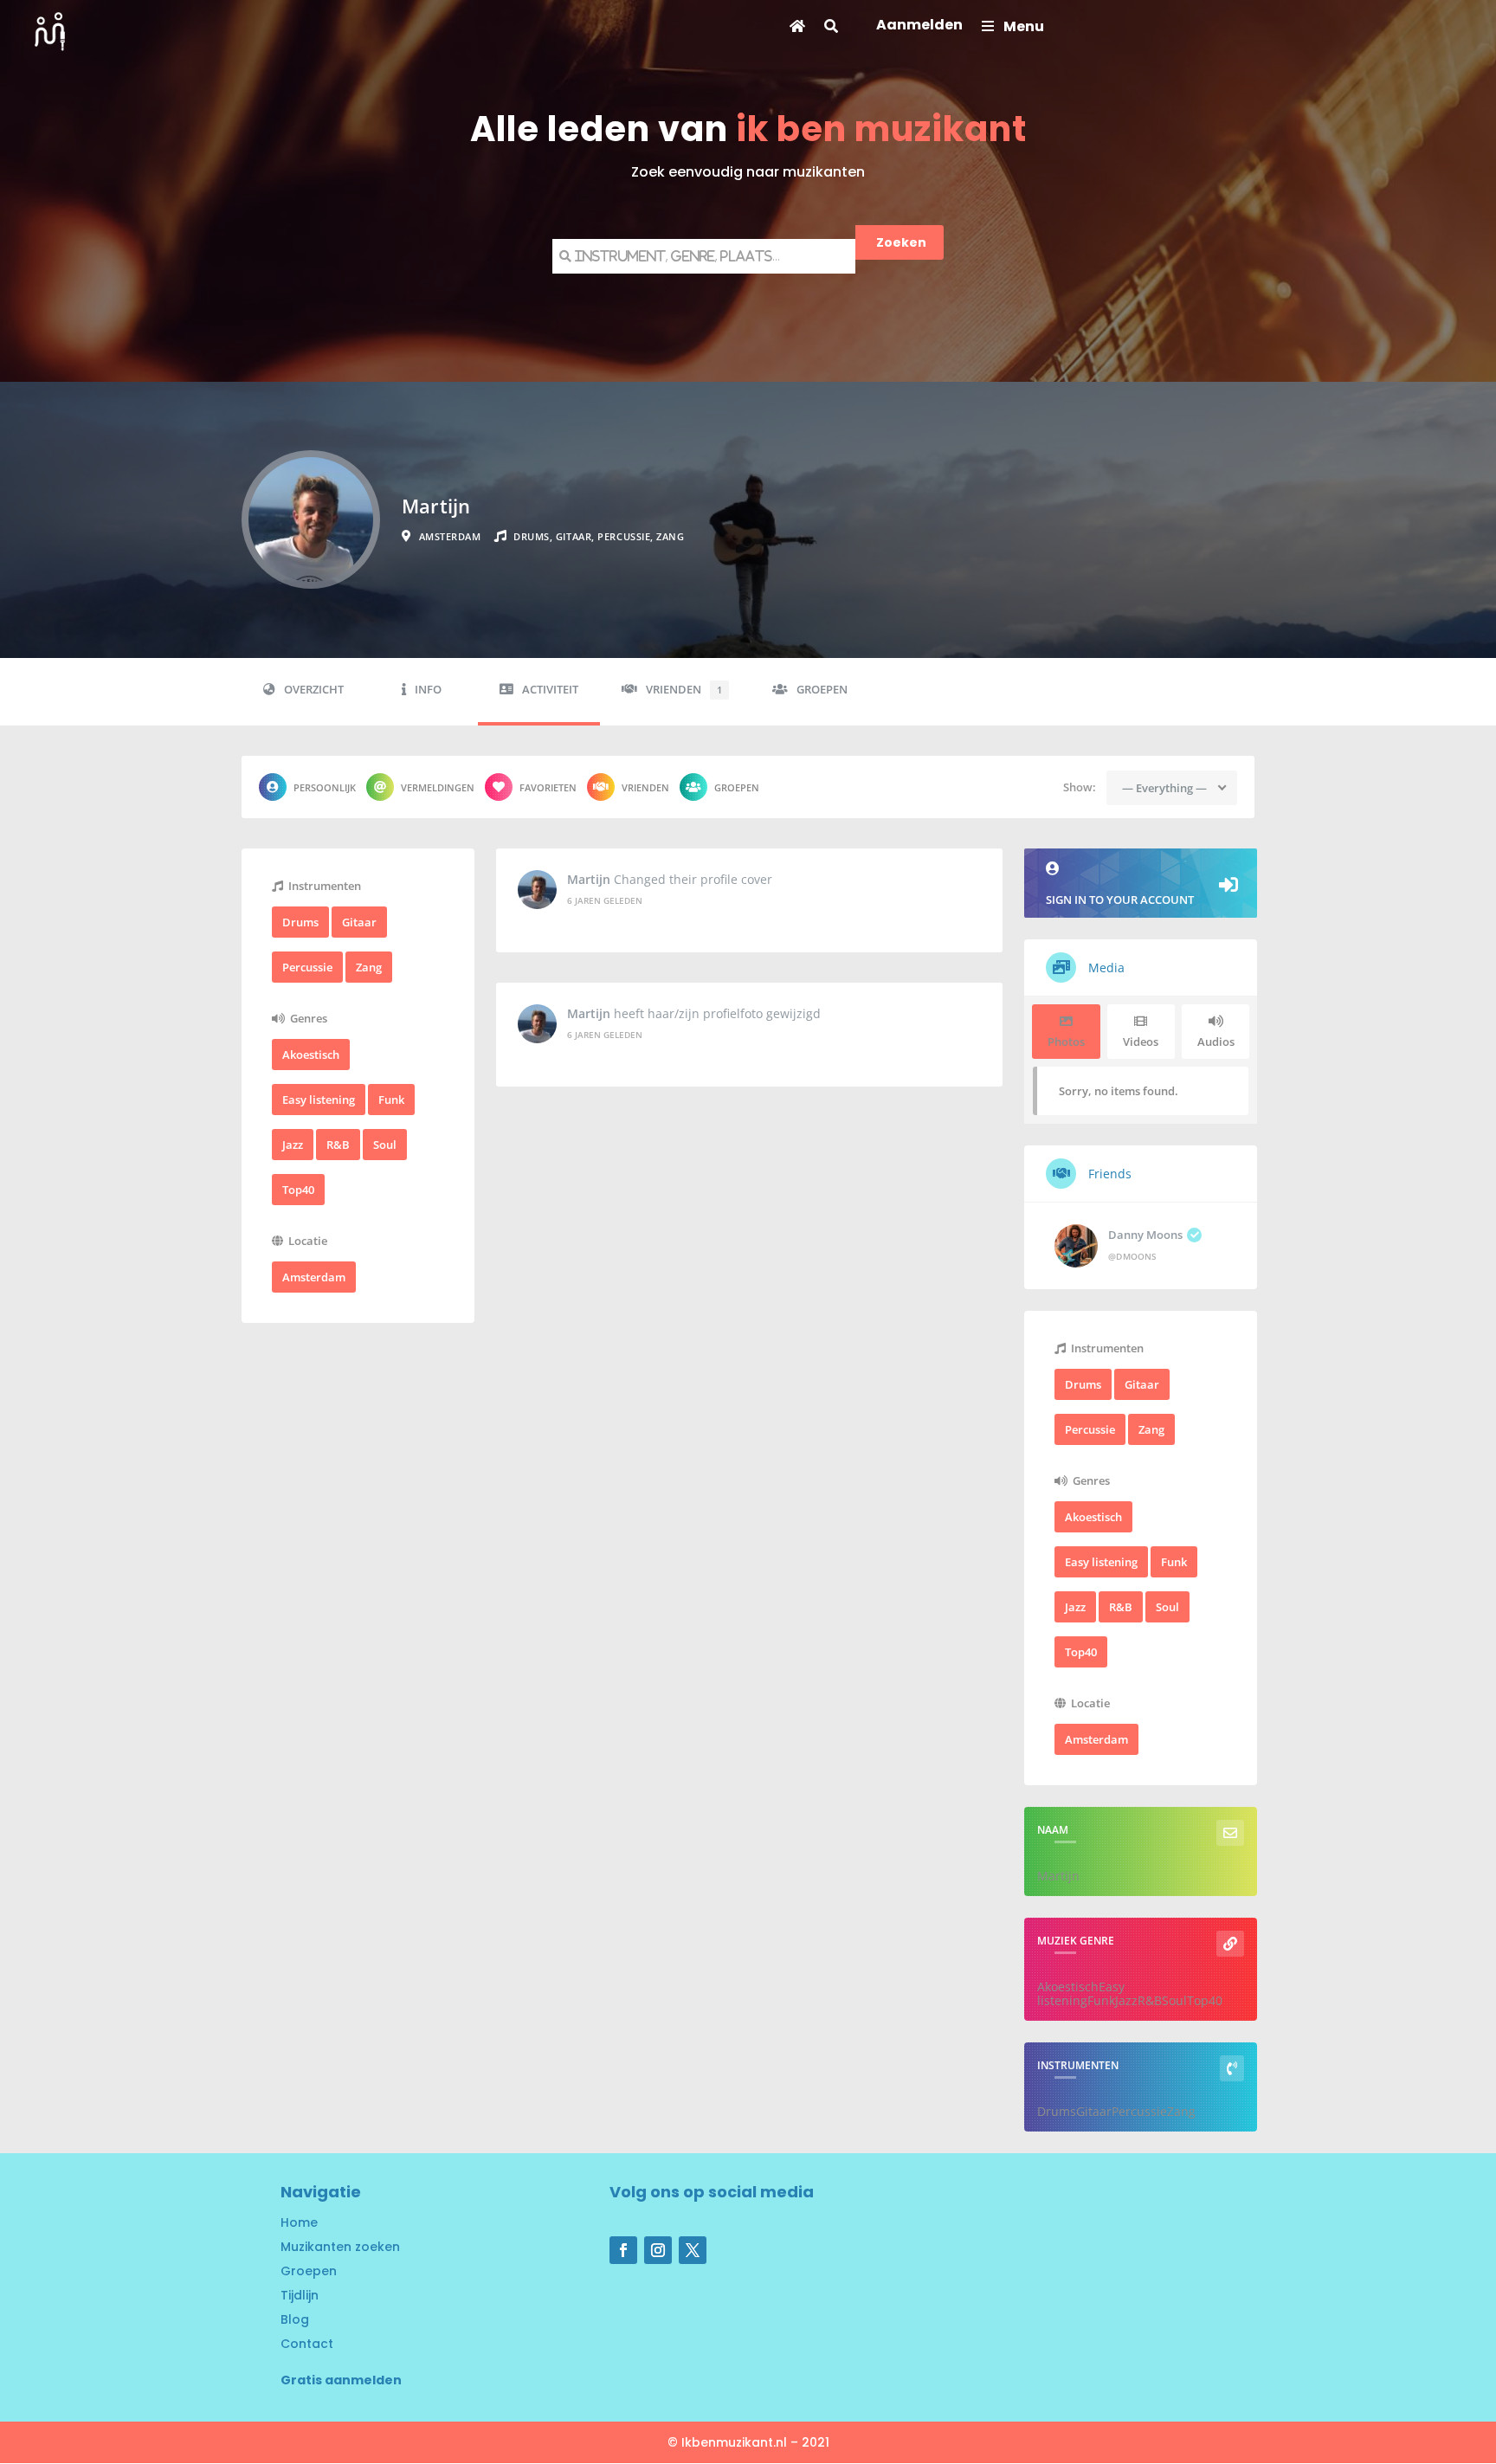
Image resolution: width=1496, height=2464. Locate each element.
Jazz (293, 1145)
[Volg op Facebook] (623, 2250)
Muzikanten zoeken (340, 2247)
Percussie (307, 967)
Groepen (822, 690)
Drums (300, 922)
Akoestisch (311, 1055)
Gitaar (359, 922)
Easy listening (319, 1100)
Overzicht (314, 690)
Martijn (589, 880)
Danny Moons (1145, 1235)
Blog (295, 2319)
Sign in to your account (1120, 900)
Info (428, 690)
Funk (391, 1100)
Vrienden (684, 690)
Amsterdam (314, 1277)
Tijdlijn (300, 2295)
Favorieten (548, 787)
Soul (385, 1145)
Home (299, 2222)
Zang (369, 967)
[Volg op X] (693, 2250)
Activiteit (550, 690)
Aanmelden (919, 27)
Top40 (298, 1190)
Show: (1080, 787)
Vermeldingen (438, 787)
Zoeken (901, 242)
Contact (307, 2344)
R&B (338, 1145)
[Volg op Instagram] (658, 2250)
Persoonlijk (325, 787)
